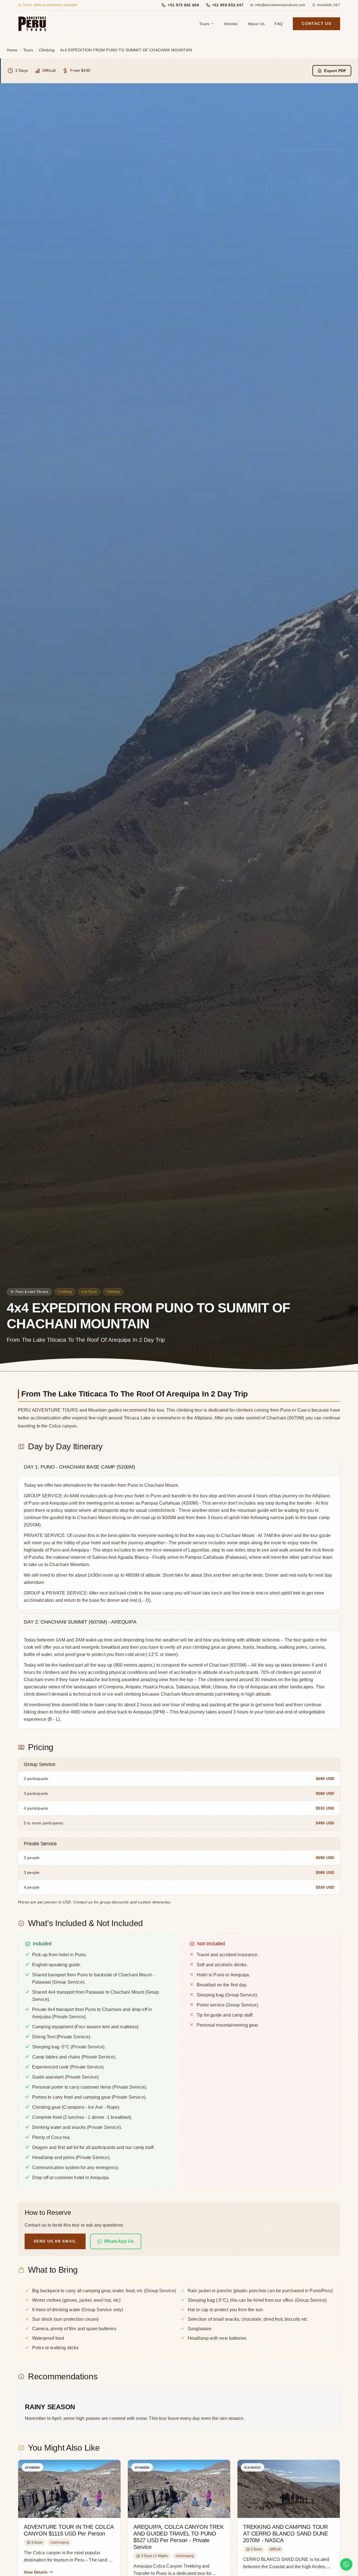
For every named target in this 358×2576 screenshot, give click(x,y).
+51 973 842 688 (183, 5)
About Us (256, 24)
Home (12, 50)
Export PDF (335, 71)
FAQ (279, 24)
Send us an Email (55, 2241)
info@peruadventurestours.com (280, 5)
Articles (231, 24)
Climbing (47, 50)
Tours (204, 24)
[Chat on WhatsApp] (346, 2564)
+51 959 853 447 (228, 5)
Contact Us (316, 24)
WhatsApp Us (119, 2241)
